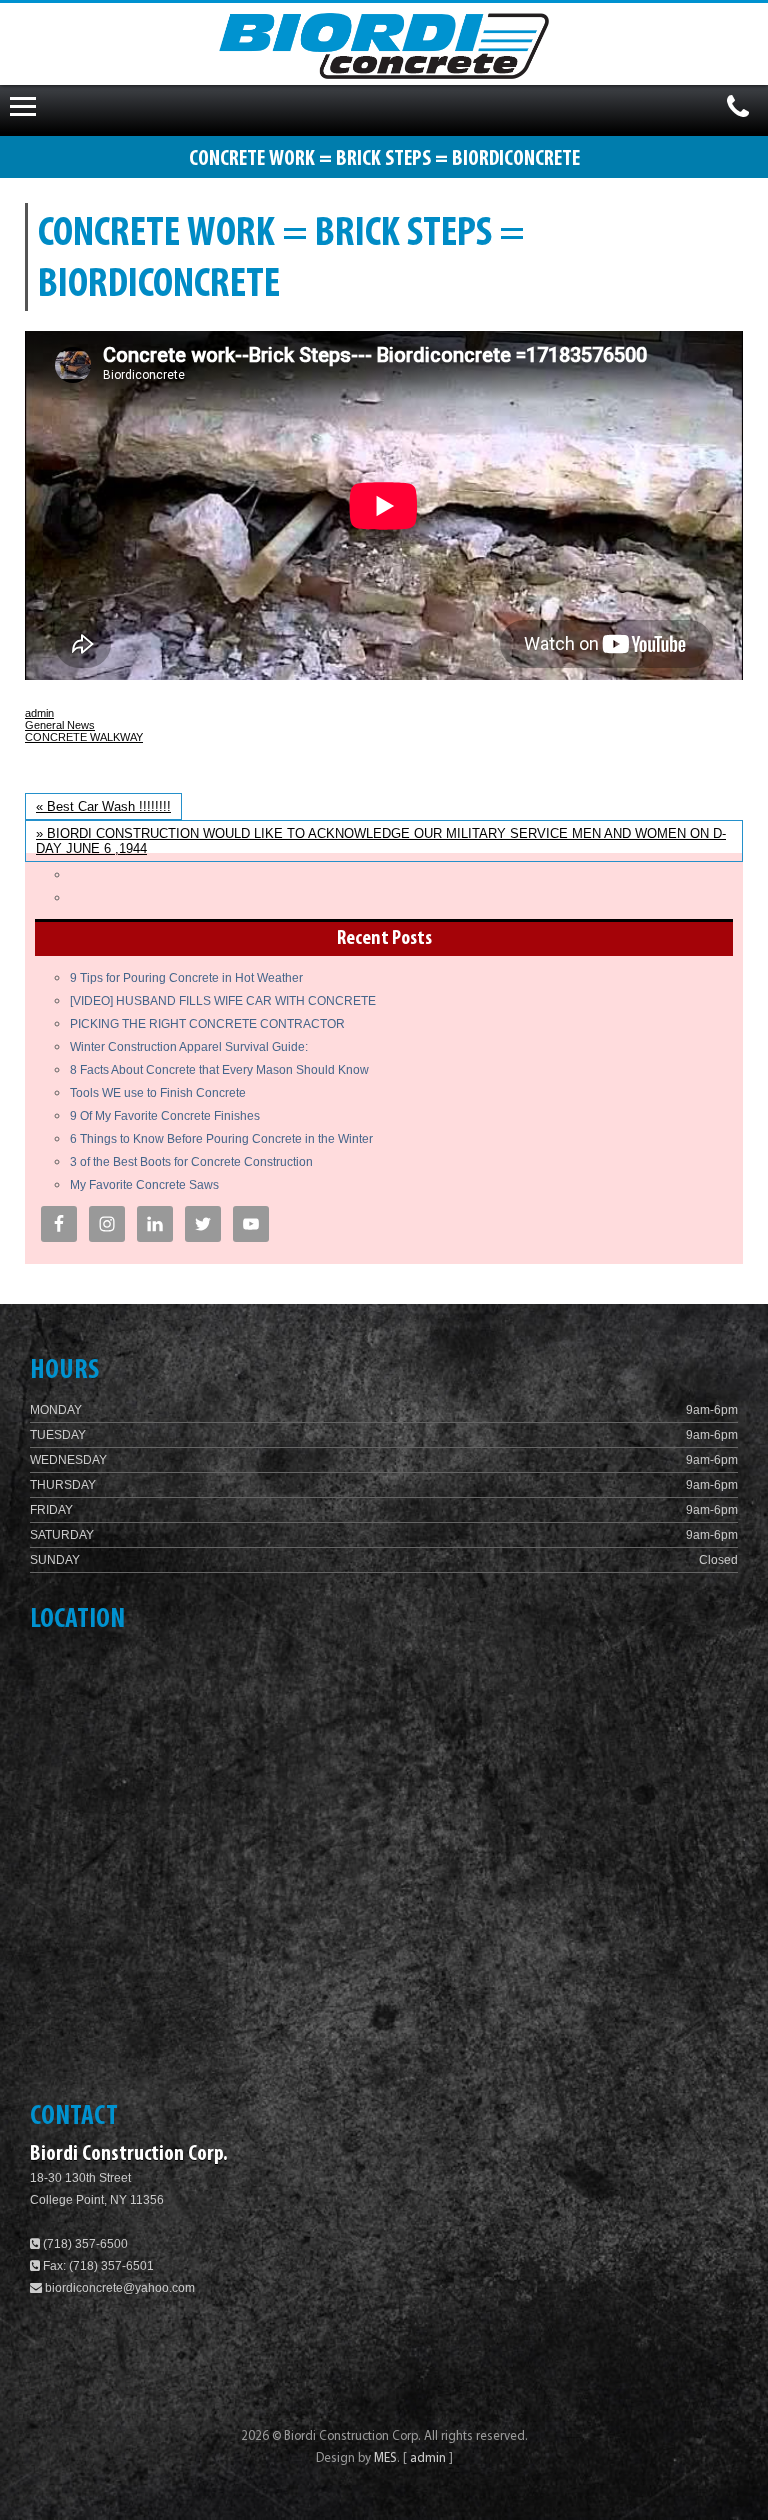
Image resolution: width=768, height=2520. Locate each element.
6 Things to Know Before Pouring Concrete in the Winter (221, 1139)
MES (385, 2458)
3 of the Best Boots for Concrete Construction (191, 1162)
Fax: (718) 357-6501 (97, 2266)
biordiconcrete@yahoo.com (120, 2288)
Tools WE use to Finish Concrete (158, 1093)
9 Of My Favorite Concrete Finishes (165, 1116)
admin (39, 713)
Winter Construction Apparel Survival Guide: (189, 1047)
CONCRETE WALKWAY (84, 737)
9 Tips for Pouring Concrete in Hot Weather (186, 978)
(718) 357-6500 (84, 2244)
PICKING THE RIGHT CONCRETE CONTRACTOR (207, 1024)
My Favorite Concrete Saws (144, 1185)
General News (60, 725)
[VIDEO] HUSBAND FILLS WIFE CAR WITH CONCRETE (223, 1001)
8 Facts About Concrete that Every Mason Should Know (219, 1070)
